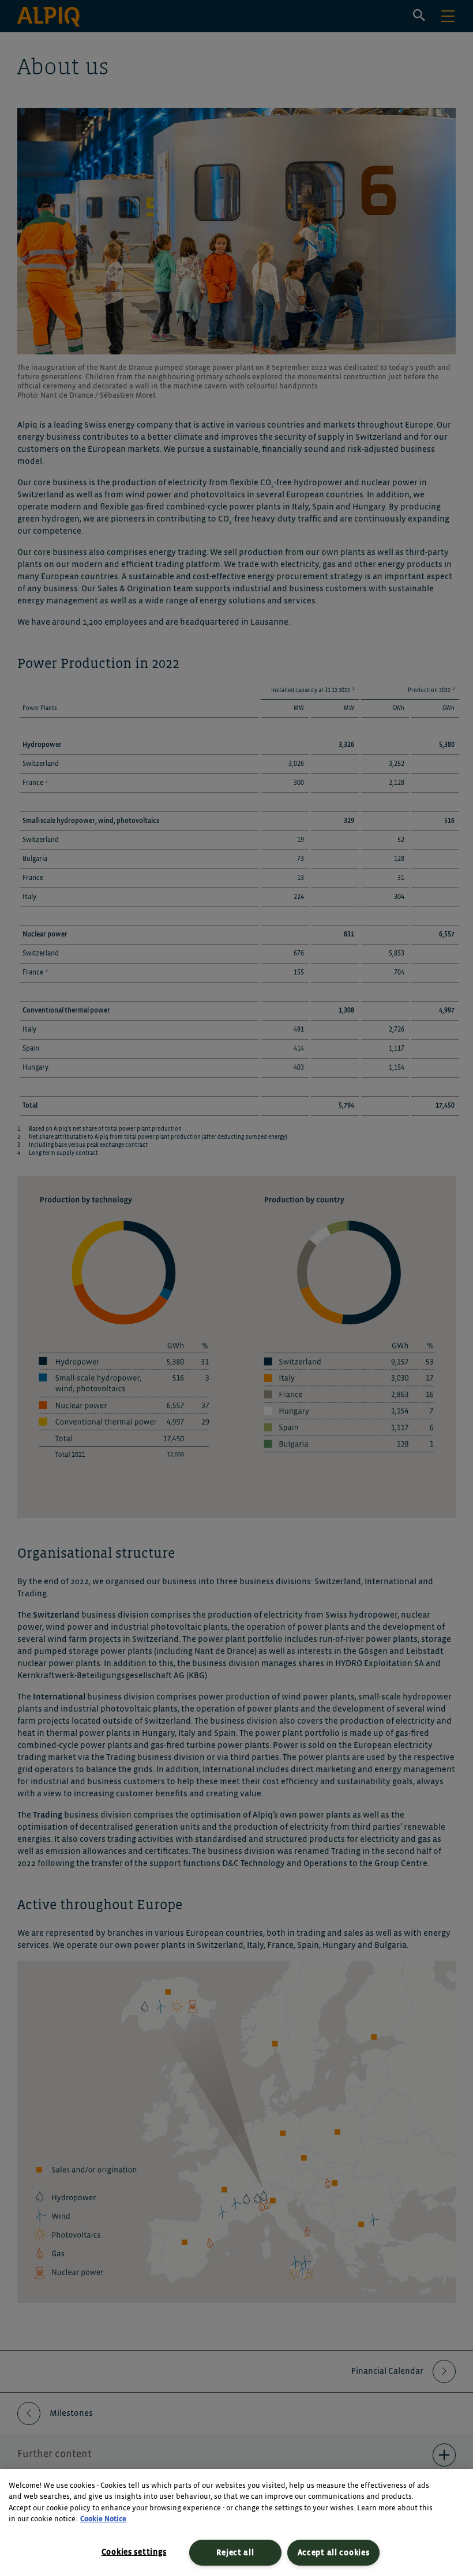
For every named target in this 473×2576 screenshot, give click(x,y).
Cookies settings (134, 2552)
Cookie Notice (103, 2519)
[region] (236, 2522)
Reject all (235, 2553)
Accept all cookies (334, 2553)
